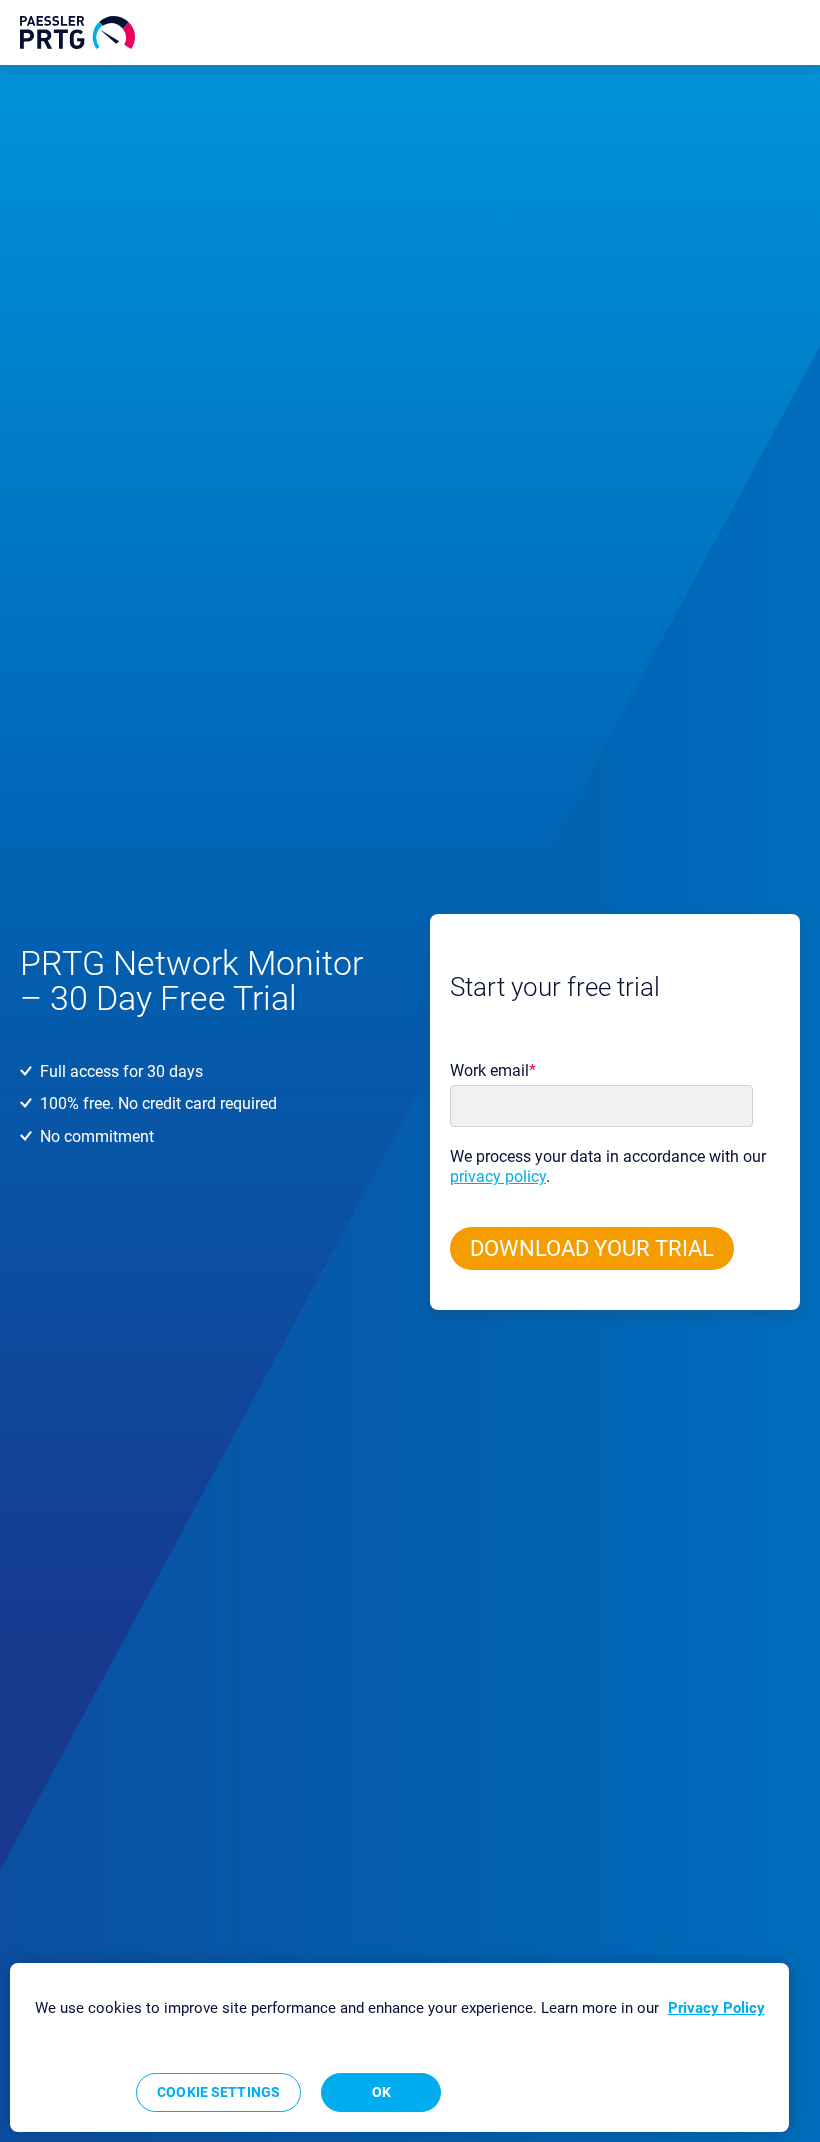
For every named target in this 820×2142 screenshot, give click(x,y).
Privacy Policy (716, 2008)
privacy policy (498, 1176)
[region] (399, 2047)
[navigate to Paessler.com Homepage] (77, 32)
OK (381, 2092)
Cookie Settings (218, 2092)
